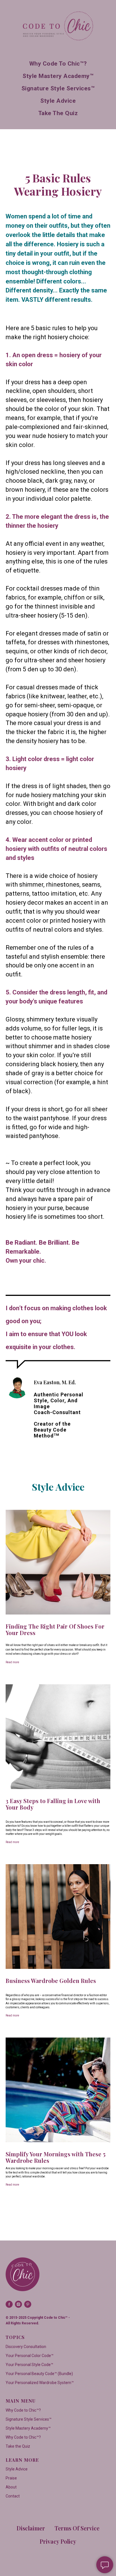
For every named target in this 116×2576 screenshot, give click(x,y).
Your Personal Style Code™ (29, 2365)
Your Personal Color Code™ (30, 2356)
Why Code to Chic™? (58, 64)
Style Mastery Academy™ (58, 76)
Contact (13, 2496)
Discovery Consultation (26, 2347)
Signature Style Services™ (58, 88)
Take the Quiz (58, 113)
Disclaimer (31, 2528)
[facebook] (9, 2304)
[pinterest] (28, 2304)
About (11, 2487)
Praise (11, 2478)
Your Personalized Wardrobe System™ (40, 2383)
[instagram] (18, 2304)
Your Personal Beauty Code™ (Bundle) (39, 2374)
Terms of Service (77, 2528)
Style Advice (58, 101)
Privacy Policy (58, 2541)
